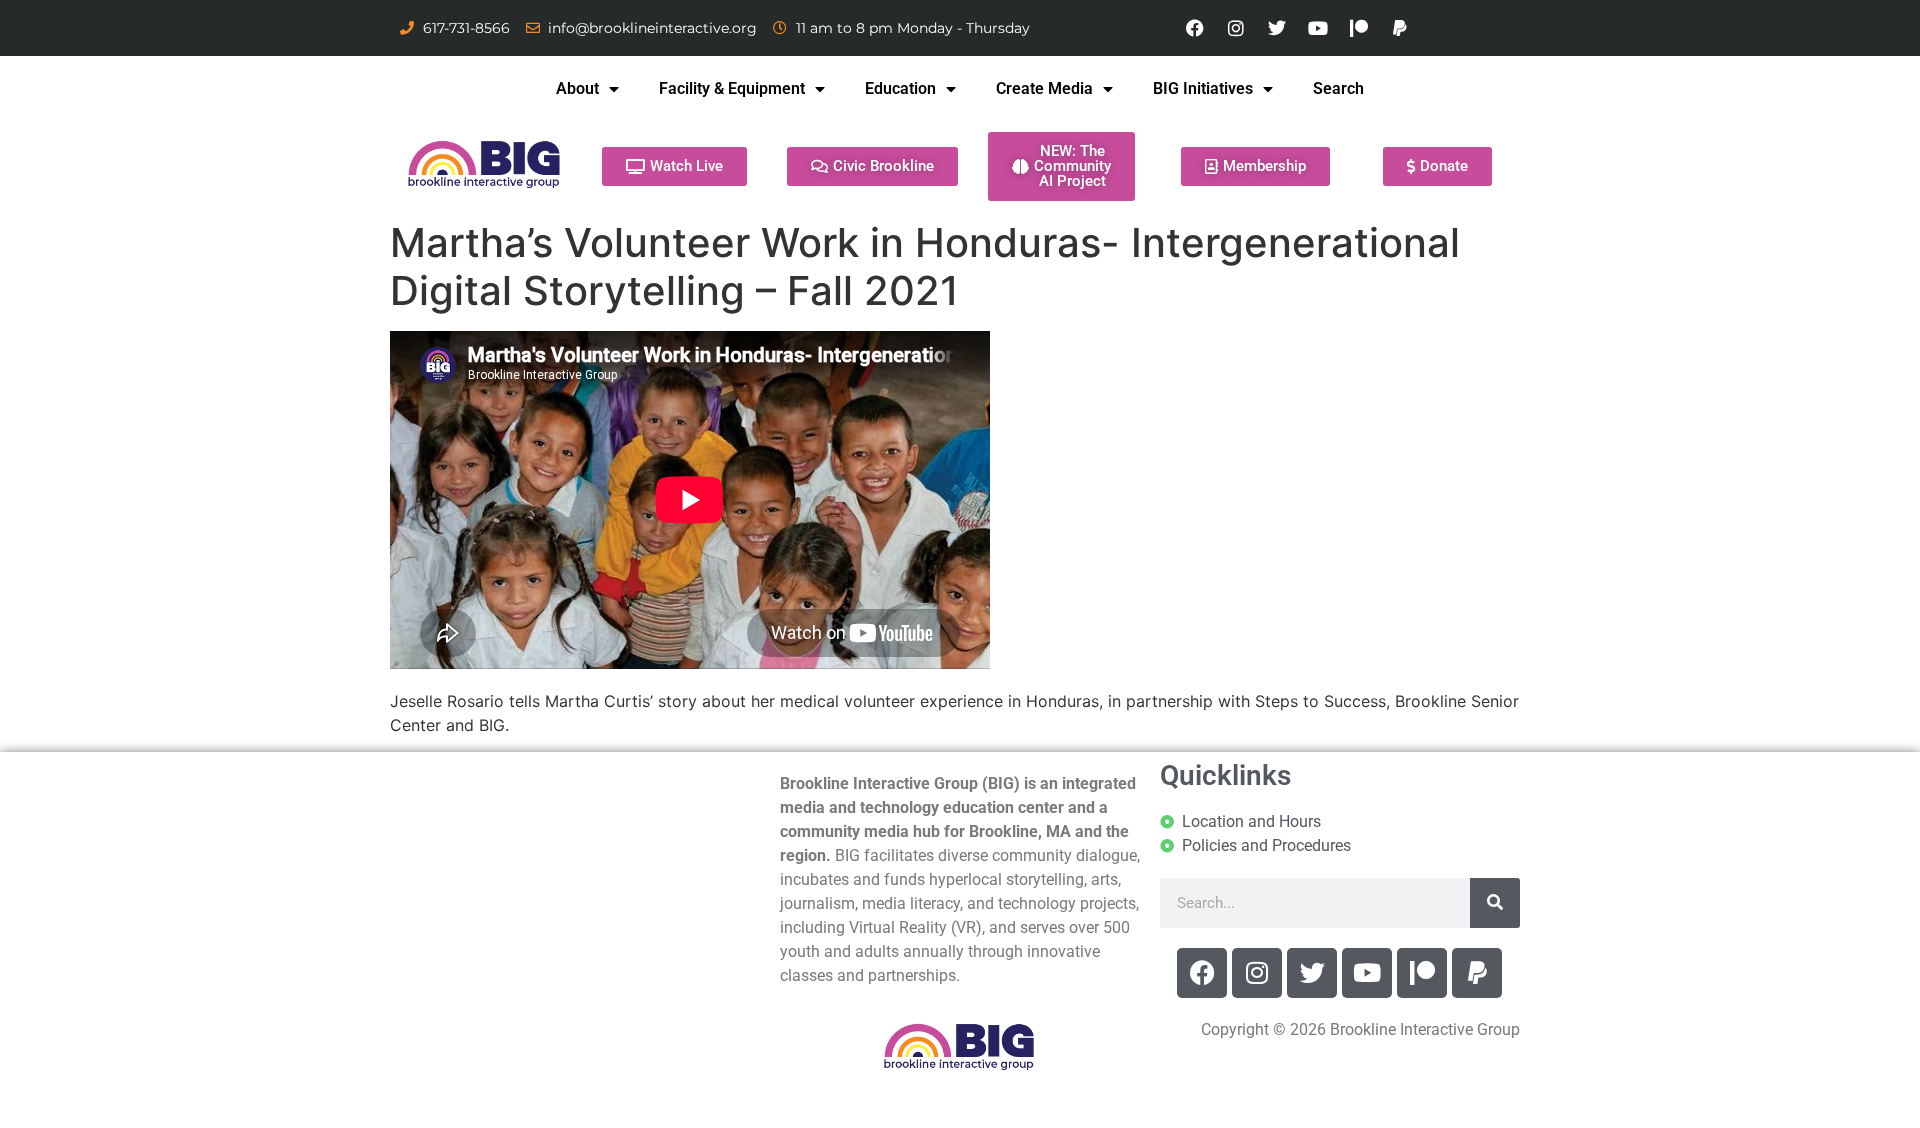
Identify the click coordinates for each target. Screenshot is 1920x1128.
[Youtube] (1318, 28)
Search (1338, 88)
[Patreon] (1359, 28)
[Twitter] (1277, 28)
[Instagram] (1236, 28)
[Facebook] (1195, 28)
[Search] (1495, 903)
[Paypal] (1400, 28)
